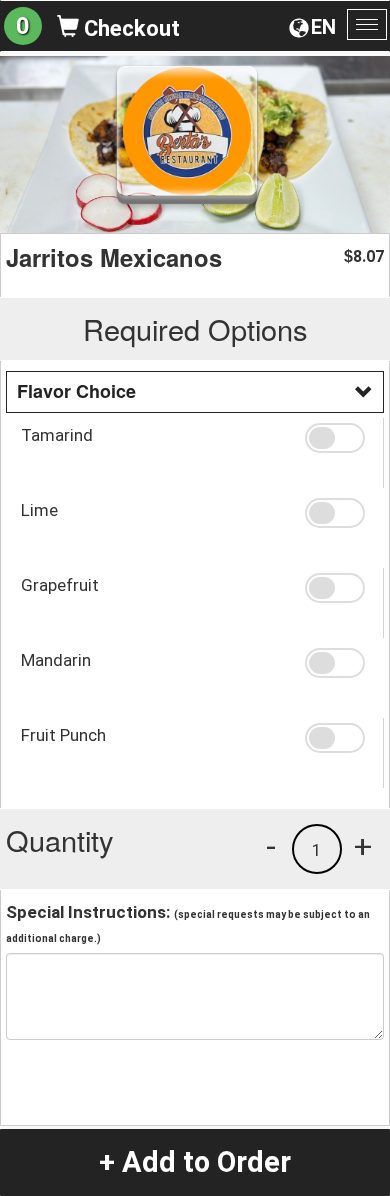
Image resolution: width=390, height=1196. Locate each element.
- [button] (271, 846)
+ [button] (363, 846)
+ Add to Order (195, 1162)
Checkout (129, 28)
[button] (337, 438)
